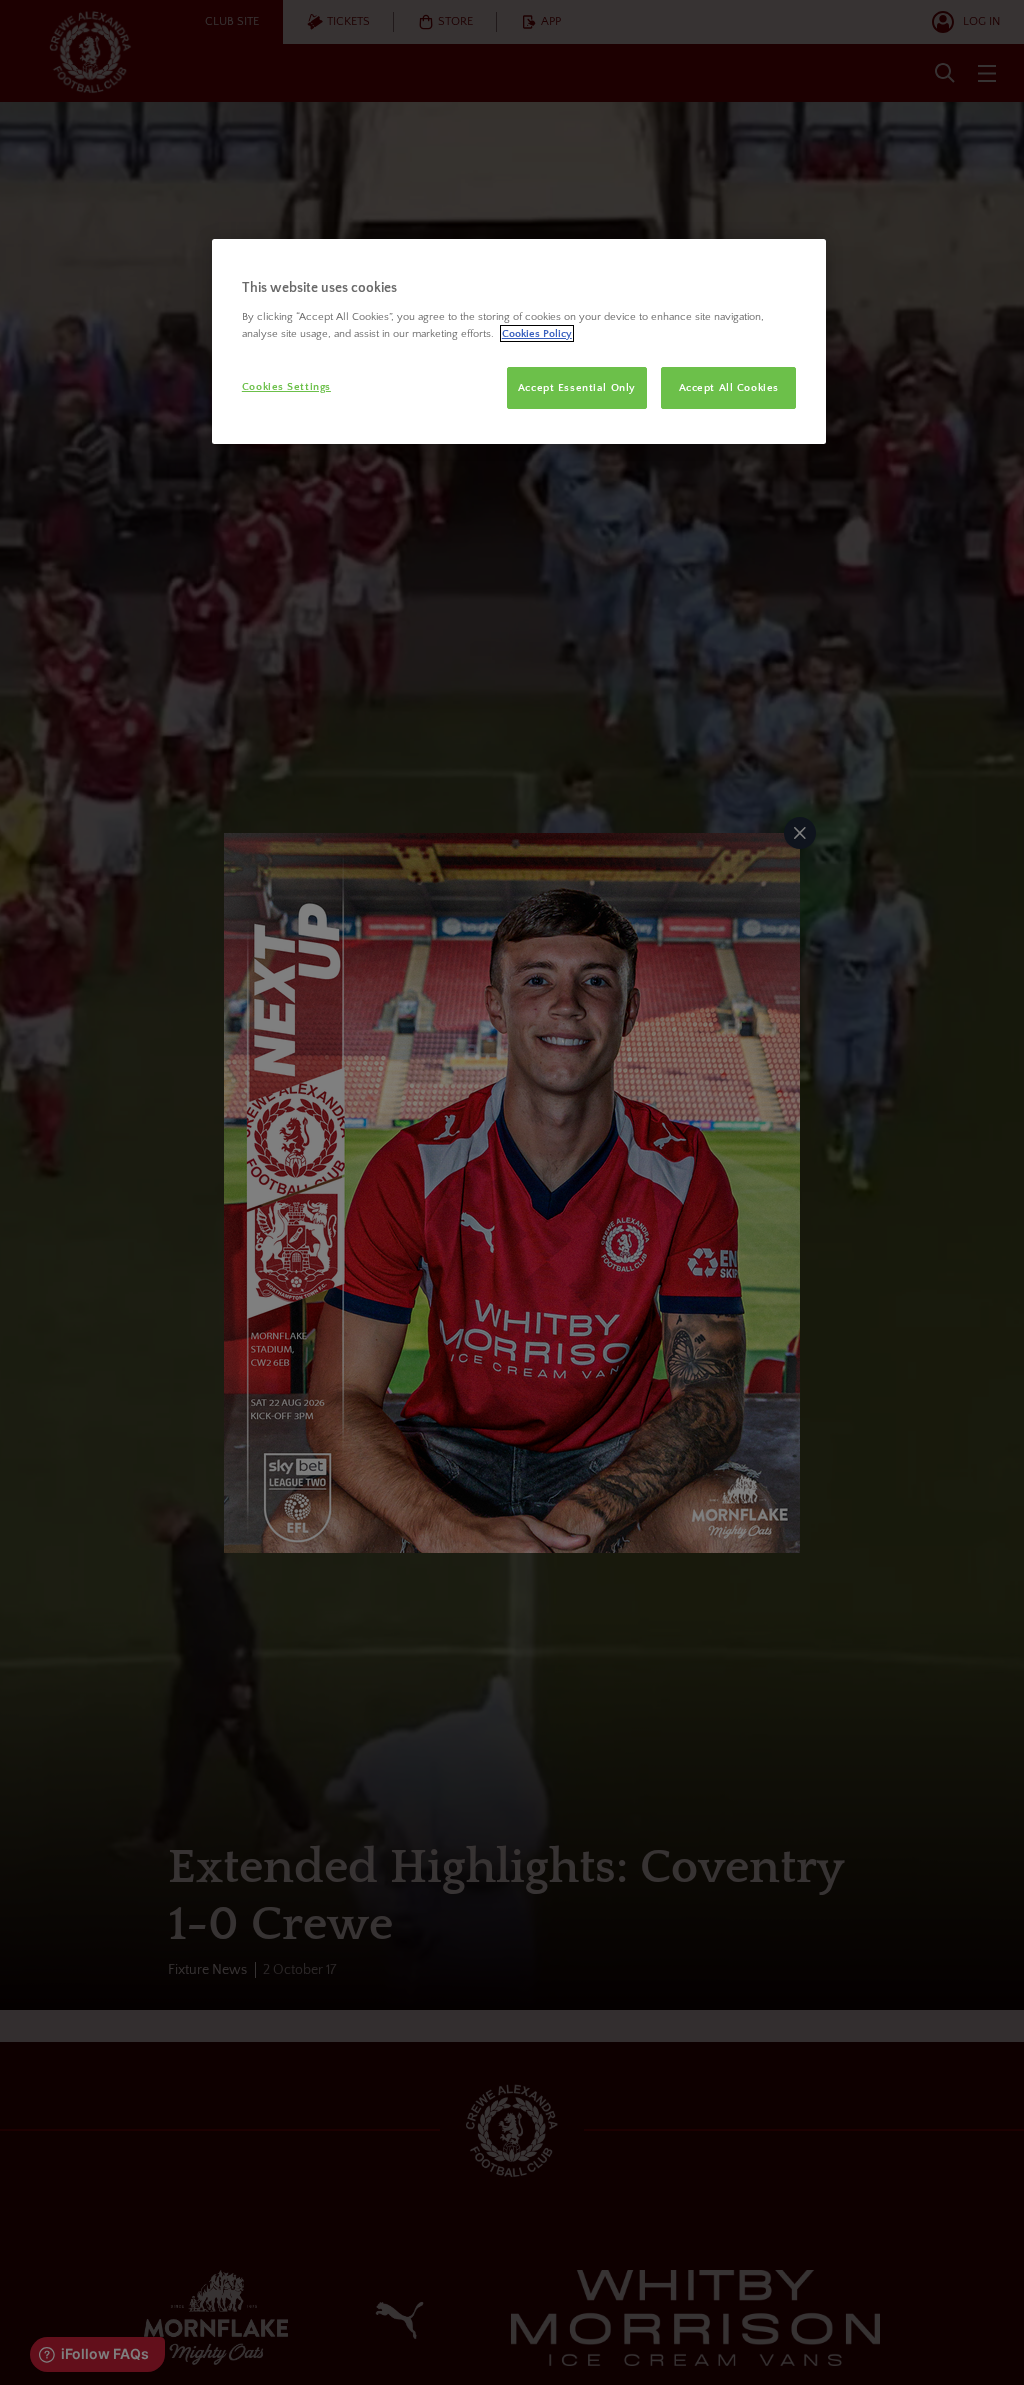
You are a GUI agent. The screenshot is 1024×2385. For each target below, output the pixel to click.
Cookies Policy (537, 333)
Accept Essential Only (577, 387)
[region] (519, 342)
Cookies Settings (286, 386)
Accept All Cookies (729, 387)
